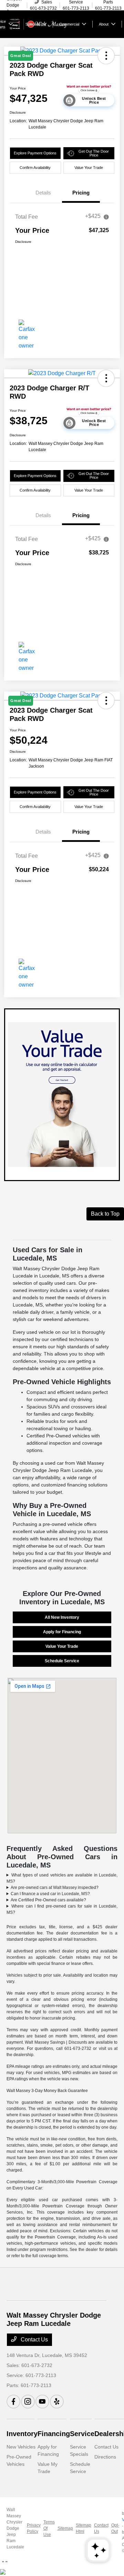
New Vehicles (21, 2447)
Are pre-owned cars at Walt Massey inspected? (55, 1888)
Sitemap (65, 2528)
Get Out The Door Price (94, 153)
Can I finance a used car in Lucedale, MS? (50, 1894)
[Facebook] (13, 2402)
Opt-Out (115, 2528)
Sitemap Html (84, 2528)
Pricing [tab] (81, 193)
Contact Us (34, 2340)
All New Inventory (62, 1617)
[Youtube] (42, 2402)
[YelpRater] (57, 2402)
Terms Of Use (49, 2528)
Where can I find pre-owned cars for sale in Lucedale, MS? (62, 1909)
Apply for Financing (62, 1632)
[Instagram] (28, 2402)
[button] (106, 378)
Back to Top (105, 1214)
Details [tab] (43, 193)
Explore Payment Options (35, 153)
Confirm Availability (35, 168)
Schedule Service (62, 1661)
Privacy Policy (34, 2528)
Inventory (22, 2434)
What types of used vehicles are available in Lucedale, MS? (62, 1878)
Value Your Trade (89, 168)
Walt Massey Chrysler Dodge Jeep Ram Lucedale (15, 2528)
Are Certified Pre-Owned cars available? (48, 1900)
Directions (105, 2457)
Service (82, 2434)
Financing (54, 2434)
